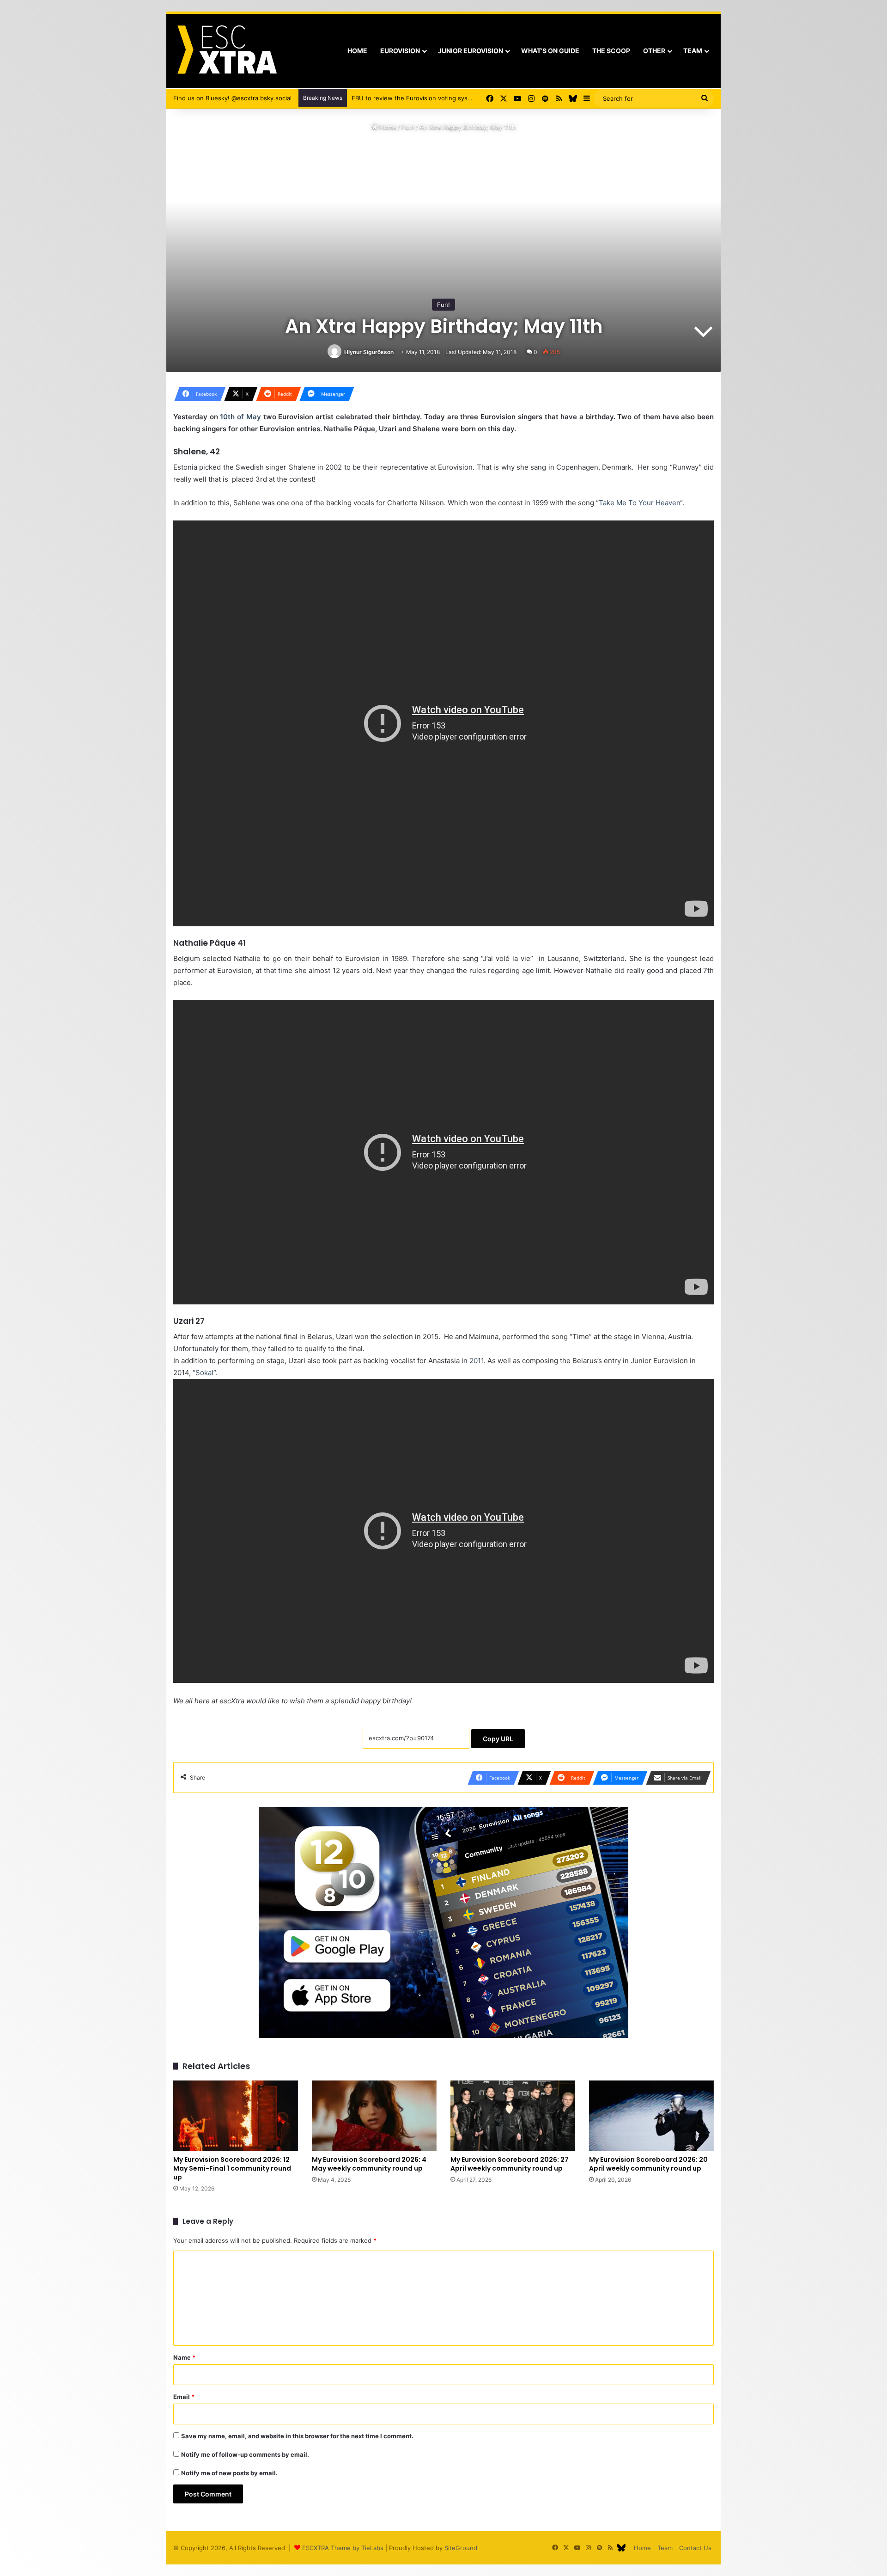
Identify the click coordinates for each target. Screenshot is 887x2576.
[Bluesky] (573, 98)
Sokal (204, 1373)
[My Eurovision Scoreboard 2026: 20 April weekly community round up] (651, 2116)
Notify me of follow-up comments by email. (245, 2454)
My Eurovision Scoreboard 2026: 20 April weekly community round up (648, 2164)
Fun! (408, 127)
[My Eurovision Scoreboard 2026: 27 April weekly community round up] (513, 2116)
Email (184, 2397)
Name (184, 2357)
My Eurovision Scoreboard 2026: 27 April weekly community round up (510, 2164)
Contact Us (695, 2548)
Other (654, 51)
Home (357, 51)
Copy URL (498, 1739)
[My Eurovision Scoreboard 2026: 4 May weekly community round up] (374, 2116)
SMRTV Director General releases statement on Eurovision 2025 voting (454, 98)
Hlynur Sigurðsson (369, 352)
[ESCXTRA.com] (226, 51)
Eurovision (400, 51)
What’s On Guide (550, 51)
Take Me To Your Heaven (639, 503)
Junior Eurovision (471, 51)
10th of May (240, 417)
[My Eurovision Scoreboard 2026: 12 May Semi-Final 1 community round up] (236, 2116)
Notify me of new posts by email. (229, 2473)
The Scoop (611, 51)
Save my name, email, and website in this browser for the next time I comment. (297, 2436)
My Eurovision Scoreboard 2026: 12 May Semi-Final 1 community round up (232, 2168)
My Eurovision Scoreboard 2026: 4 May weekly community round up (369, 2164)
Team (693, 51)
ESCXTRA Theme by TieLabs (343, 2548)
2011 (477, 1361)
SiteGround (461, 2548)
